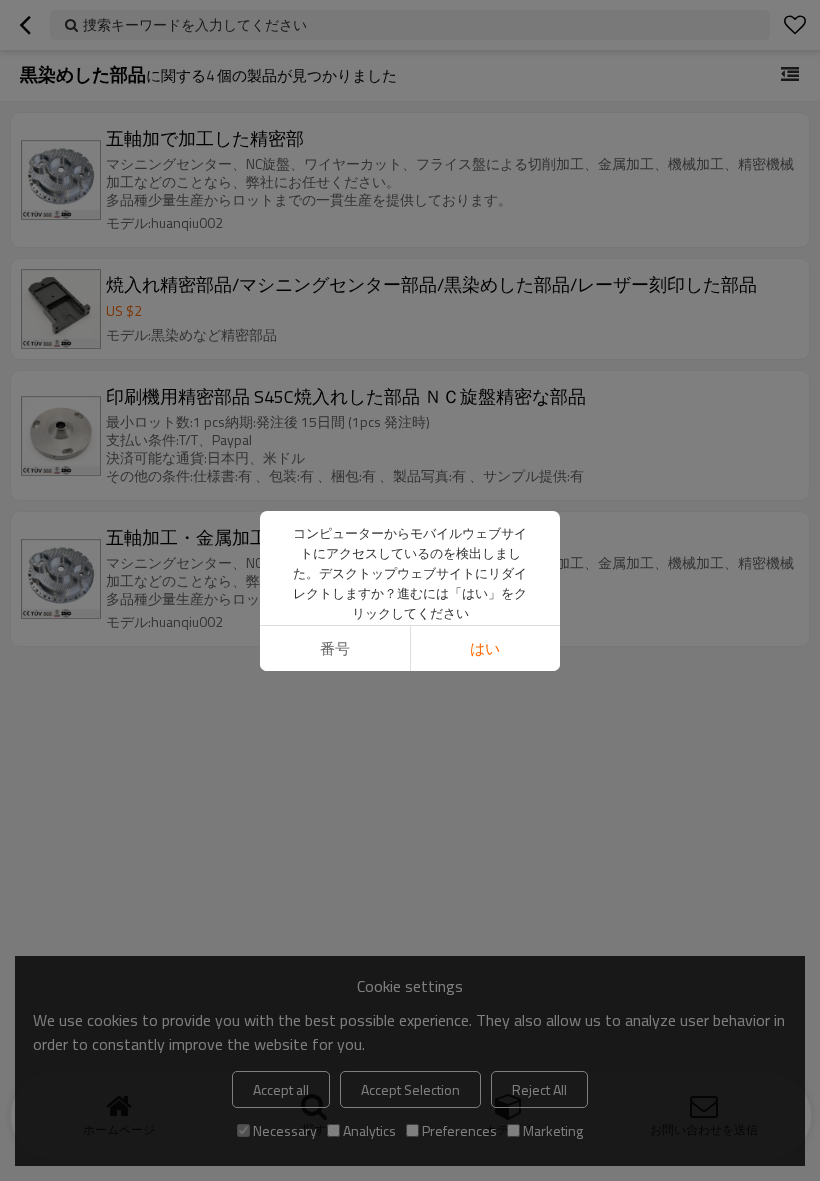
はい (485, 648)
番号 (335, 648)
